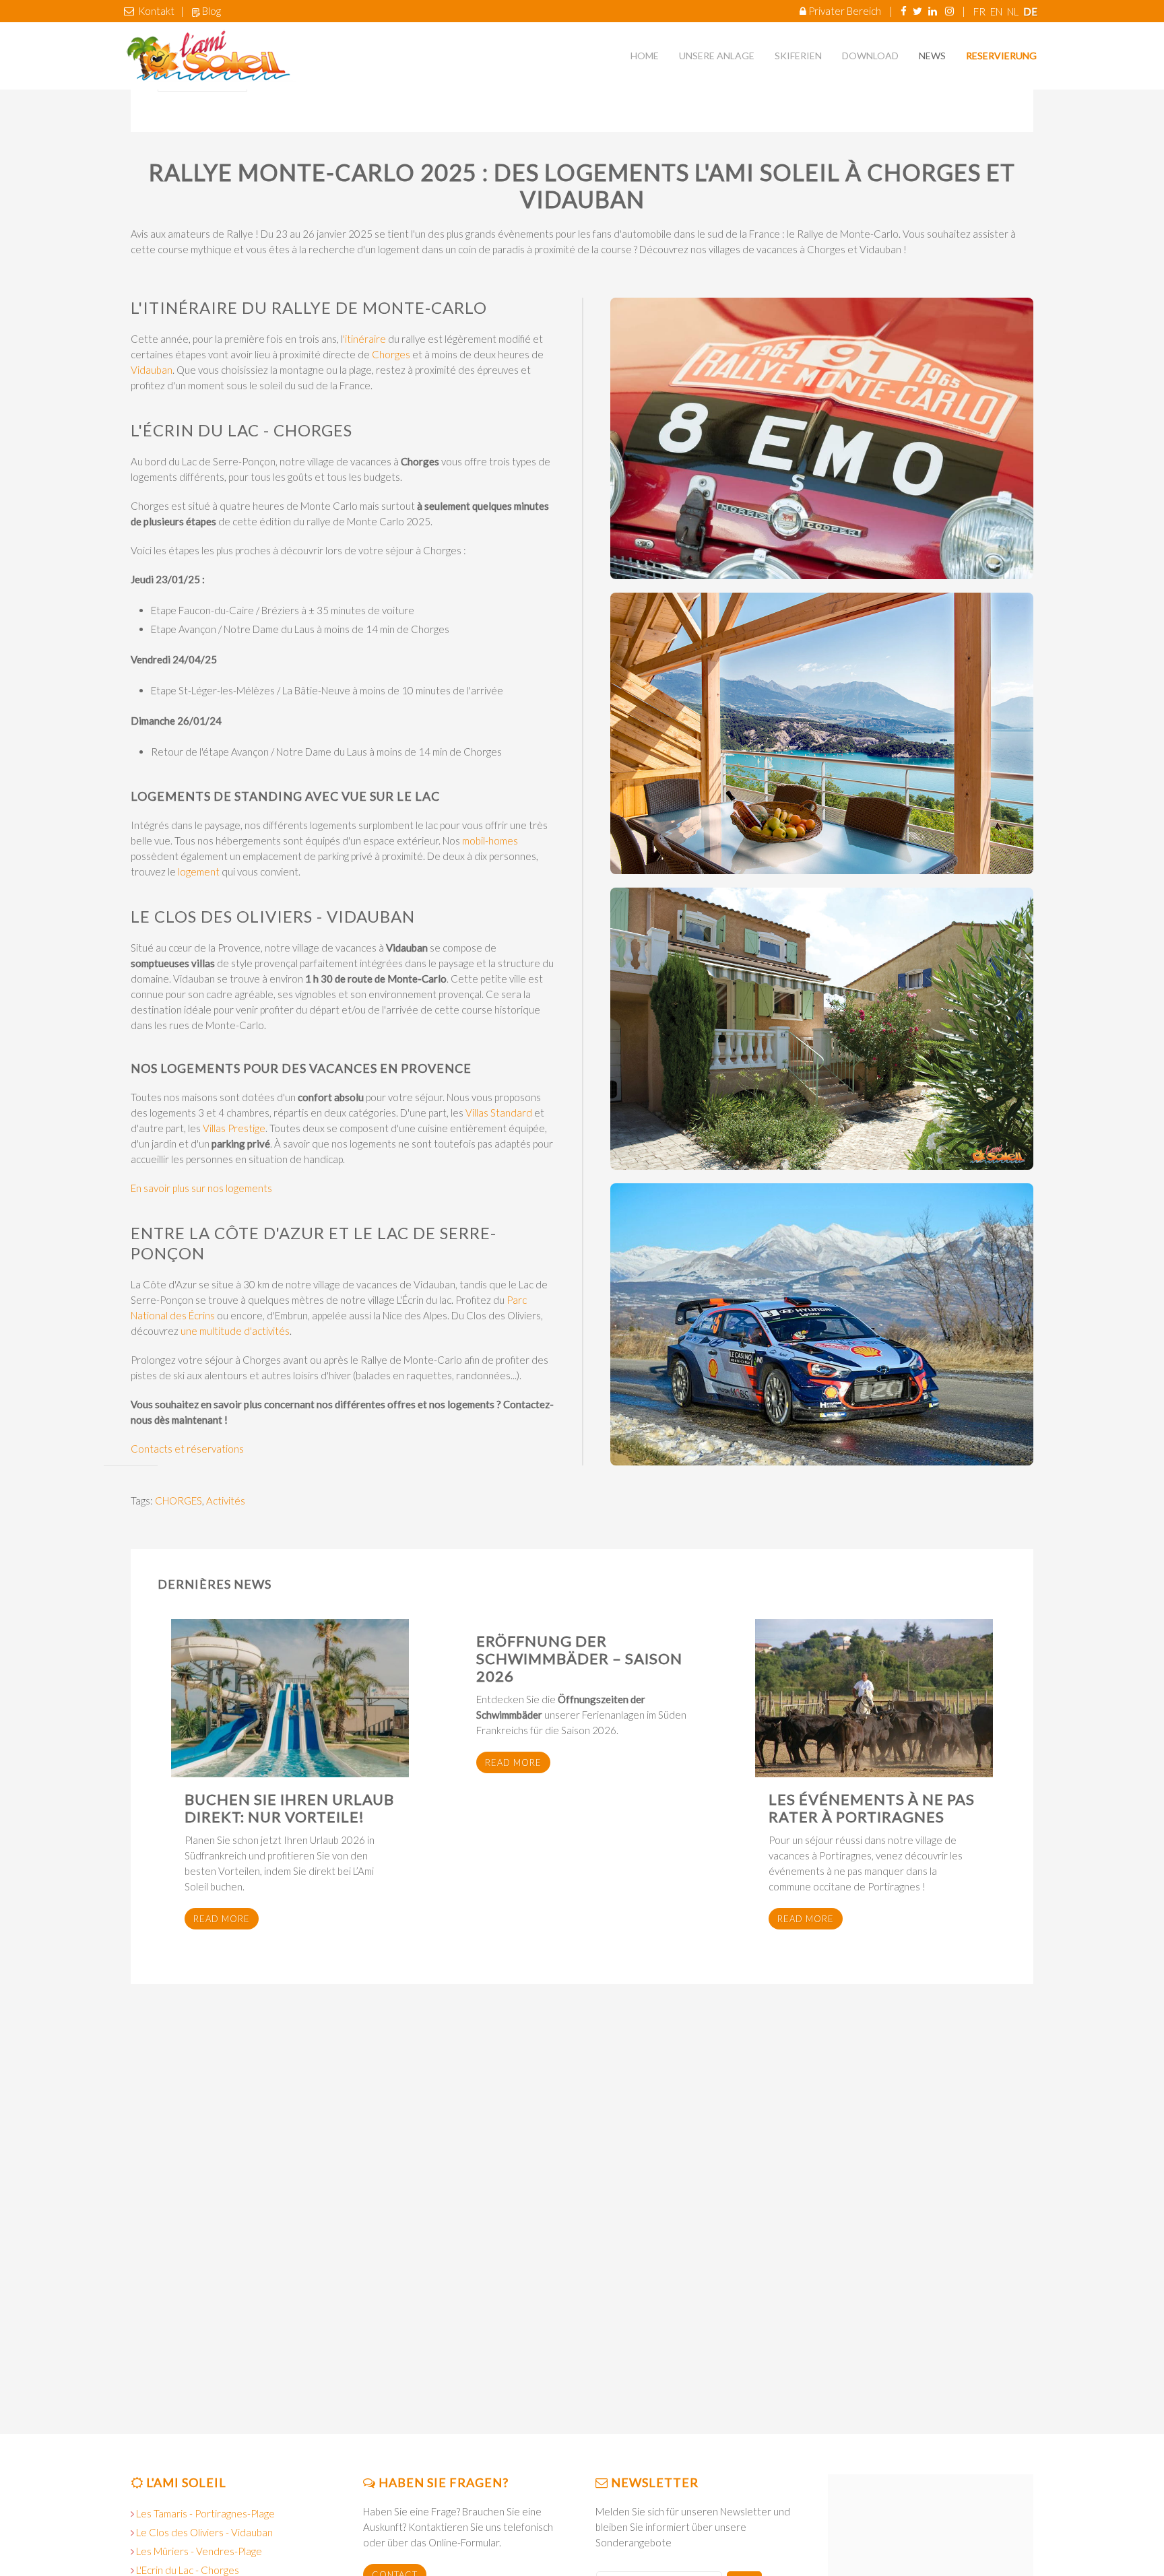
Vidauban (152, 370)
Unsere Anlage (717, 56)
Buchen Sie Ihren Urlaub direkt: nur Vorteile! (289, 1808)
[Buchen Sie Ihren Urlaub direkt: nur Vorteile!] (290, 1698)
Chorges (391, 354)
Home (645, 56)
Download (870, 56)
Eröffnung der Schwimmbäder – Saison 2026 (579, 1658)
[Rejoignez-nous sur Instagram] (949, 11)
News (932, 56)
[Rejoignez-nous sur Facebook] (904, 11)
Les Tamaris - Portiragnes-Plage (205, 2513)
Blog (212, 11)
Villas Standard (499, 1113)
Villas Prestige (234, 1128)
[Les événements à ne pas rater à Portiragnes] (874, 1698)
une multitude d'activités (235, 1331)
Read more (222, 1919)
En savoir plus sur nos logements (201, 1188)
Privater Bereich (845, 11)
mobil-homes (490, 840)
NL (1014, 11)
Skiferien (798, 56)
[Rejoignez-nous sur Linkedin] (933, 11)
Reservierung (1001, 56)
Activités (226, 1500)
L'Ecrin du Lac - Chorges (188, 2570)
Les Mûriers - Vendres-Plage (199, 2551)
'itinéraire (364, 339)
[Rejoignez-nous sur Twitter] (917, 11)
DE (1030, 11)
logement (199, 871)
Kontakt (156, 11)
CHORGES (179, 1500)
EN (997, 11)
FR (980, 11)
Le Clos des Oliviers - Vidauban (204, 2532)
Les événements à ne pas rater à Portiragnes (872, 1808)
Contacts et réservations (187, 1449)
